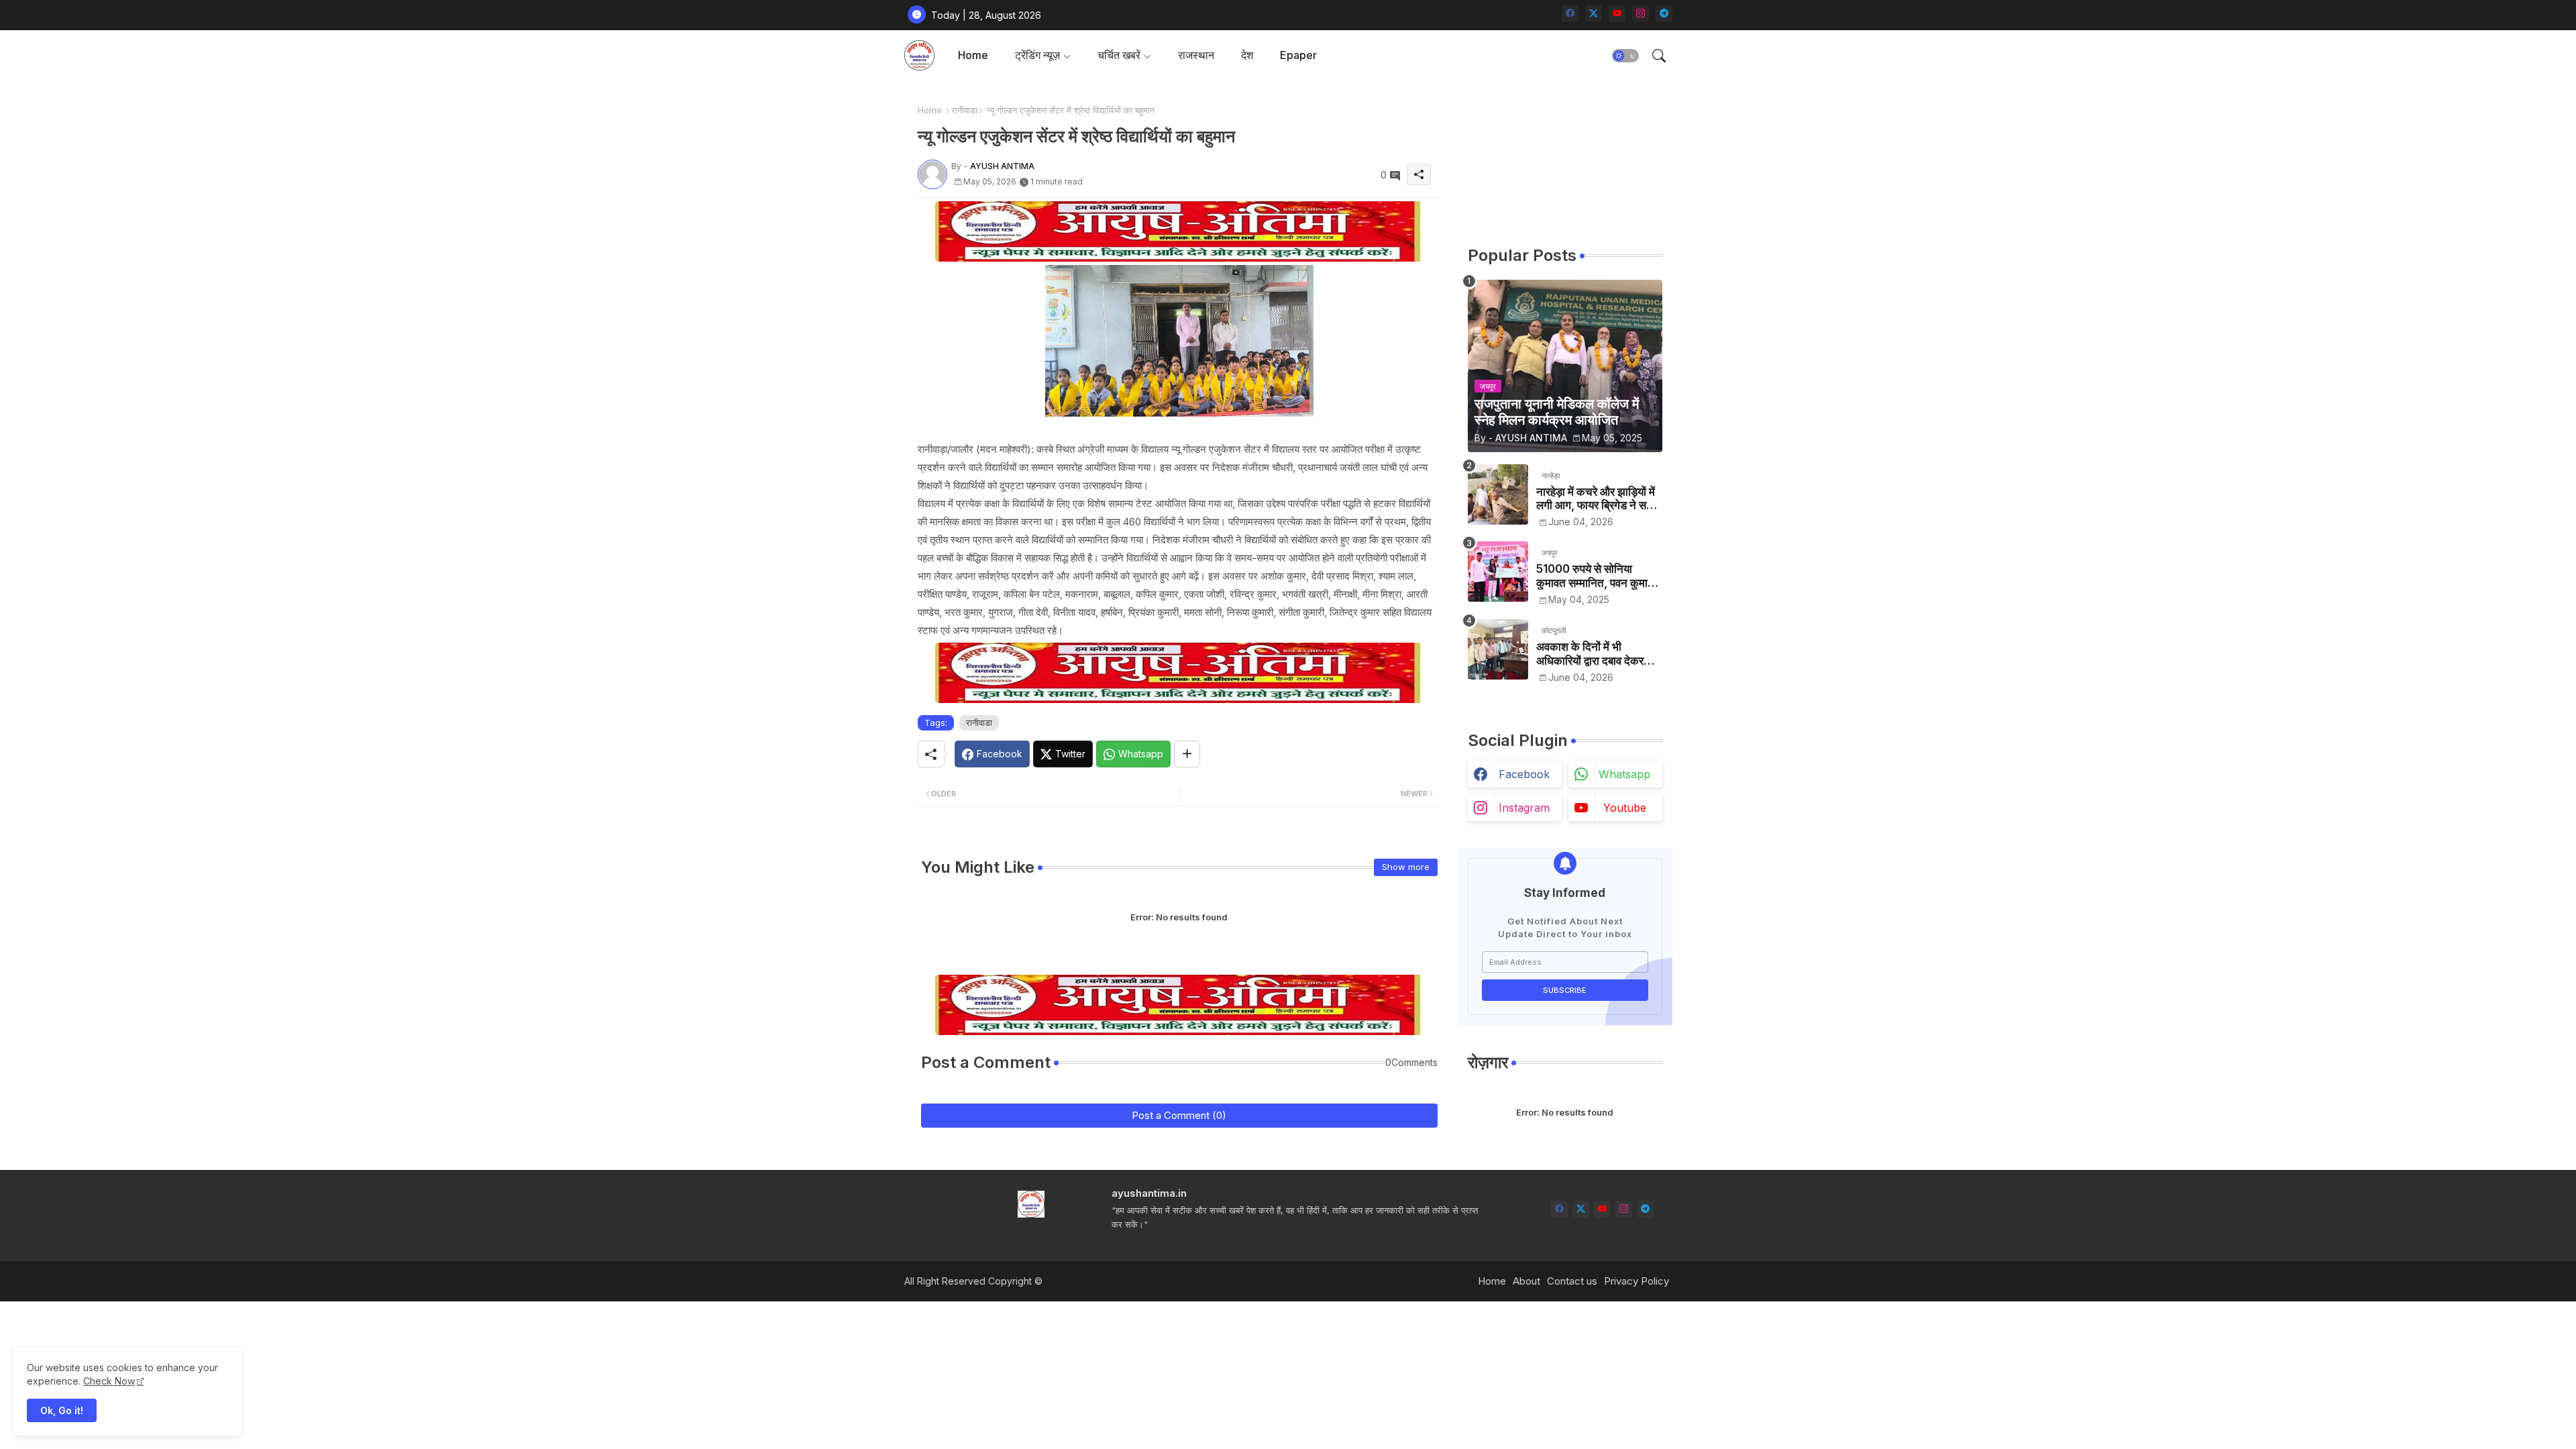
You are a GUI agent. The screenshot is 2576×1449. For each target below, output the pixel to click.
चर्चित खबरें (1119, 55)
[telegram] (1664, 14)
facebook (1524, 774)
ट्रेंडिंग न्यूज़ (1037, 55)
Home (973, 55)
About (1526, 1281)
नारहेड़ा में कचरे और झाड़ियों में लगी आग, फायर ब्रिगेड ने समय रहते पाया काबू (1597, 499)
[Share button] (1187, 754)
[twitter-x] (1594, 14)
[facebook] (1570, 14)
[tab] (973, 55)
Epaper (1298, 55)
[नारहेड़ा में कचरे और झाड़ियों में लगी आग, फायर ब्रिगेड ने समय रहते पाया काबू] (1498, 494)
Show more (1406, 867)
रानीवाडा (964, 110)
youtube (1625, 808)
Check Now (109, 1381)
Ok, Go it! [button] (62, 1410)
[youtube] (1617, 14)
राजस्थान (1196, 55)
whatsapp (1624, 774)
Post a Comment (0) (1179, 1115)
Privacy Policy (1636, 1281)
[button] (1625, 56)
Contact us (1572, 1281)
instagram (1524, 808)
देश (1247, 55)
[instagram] (1641, 14)
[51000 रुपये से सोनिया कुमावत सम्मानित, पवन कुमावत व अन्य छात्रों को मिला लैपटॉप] (1498, 572)
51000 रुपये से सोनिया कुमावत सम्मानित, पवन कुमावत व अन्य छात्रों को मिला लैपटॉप (1598, 576)
